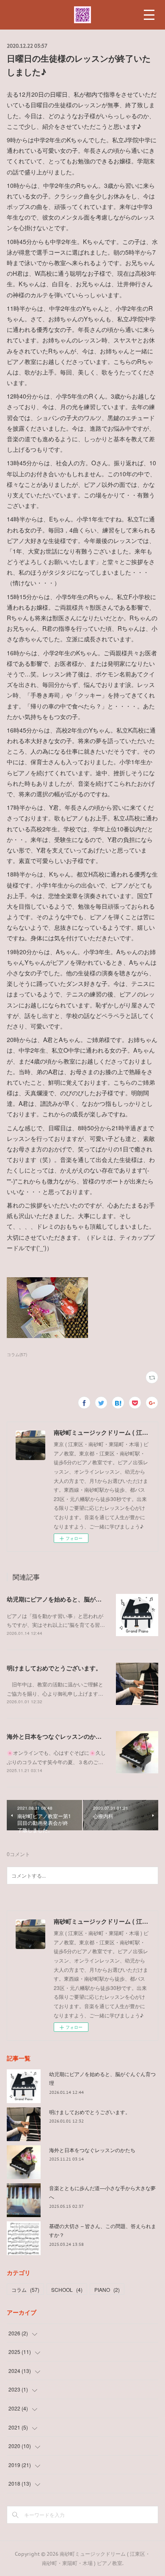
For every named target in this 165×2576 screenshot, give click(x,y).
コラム (25, 2290)
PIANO (107, 2290)
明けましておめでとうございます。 (54, 1668)
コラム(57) (17, 1355)
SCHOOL (67, 2290)
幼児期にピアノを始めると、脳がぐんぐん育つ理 (72, 1599)
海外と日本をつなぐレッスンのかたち (57, 1736)
